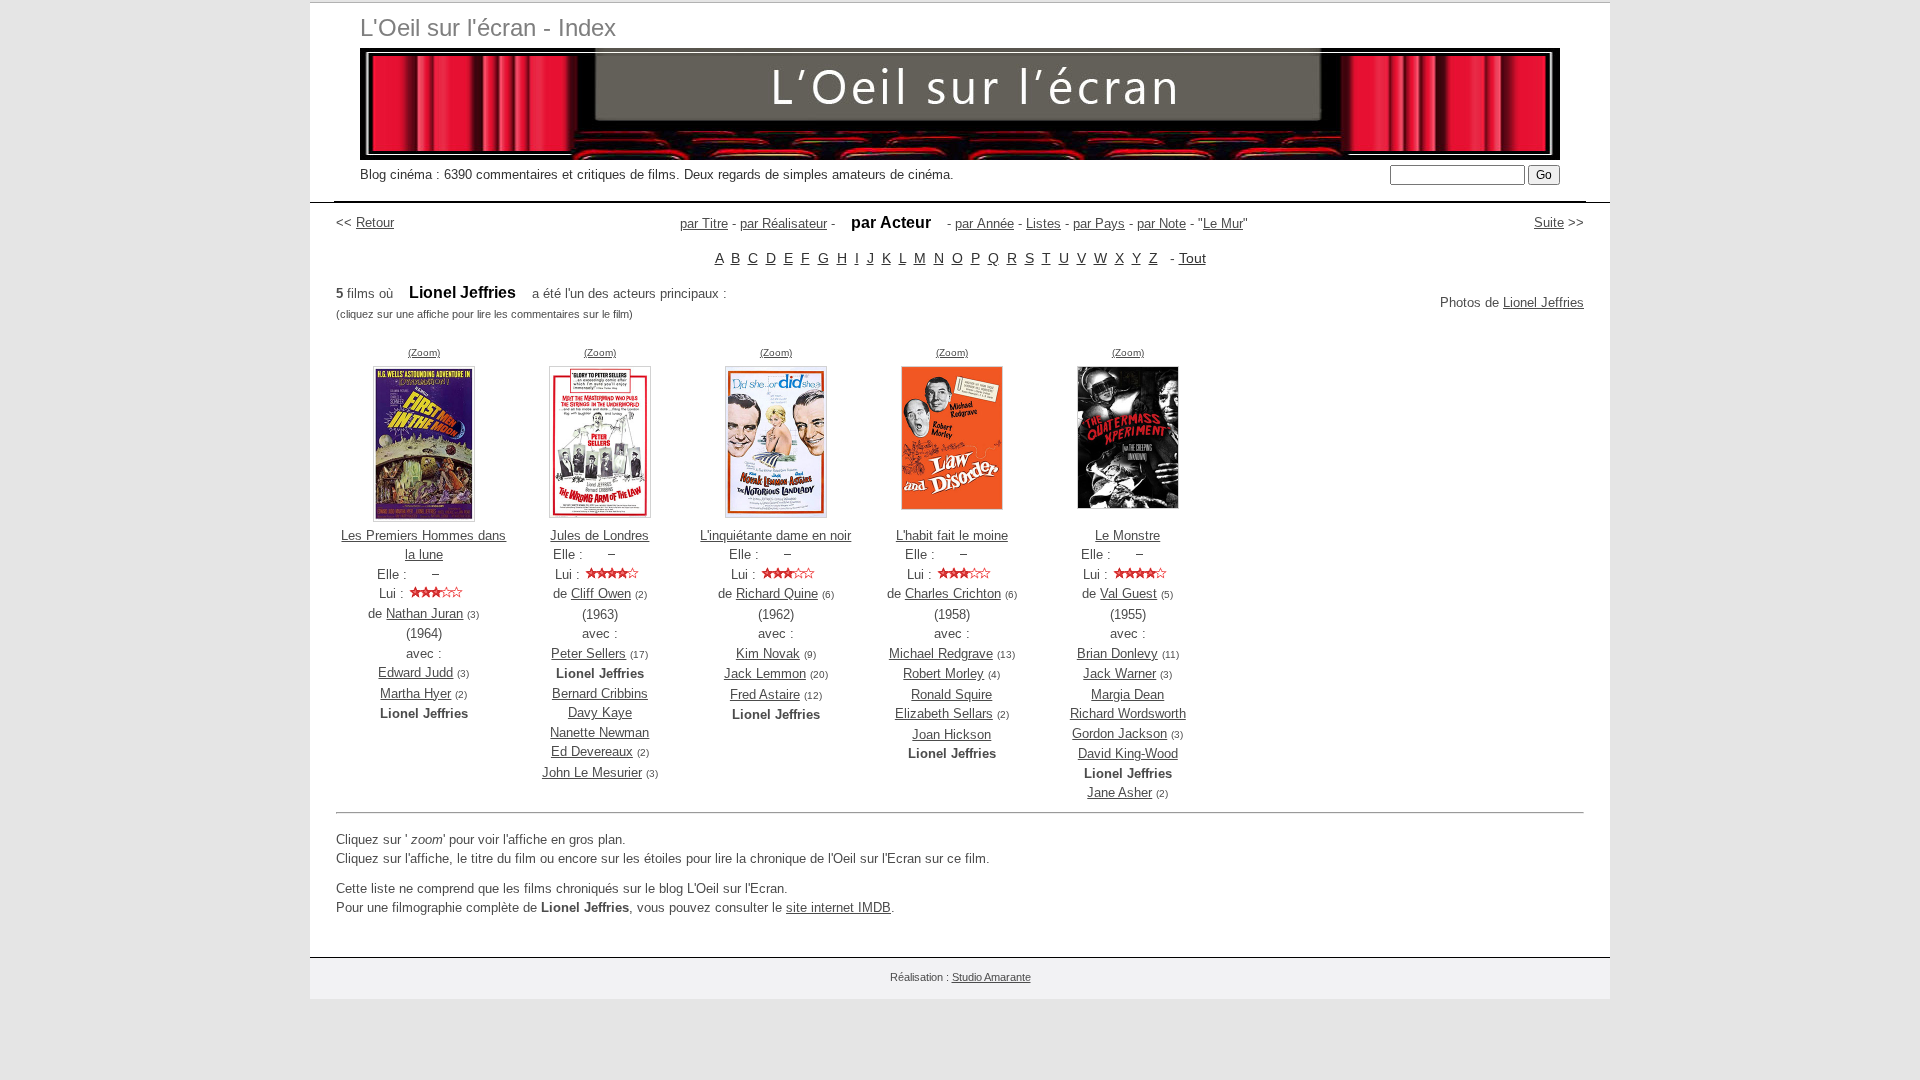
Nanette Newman (599, 732)
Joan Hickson (951, 734)
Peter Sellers (588, 653)
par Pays (1099, 223)
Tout (1192, 258)
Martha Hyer (415, 693)
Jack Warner (1119, 673)
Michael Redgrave (941, 653)
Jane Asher (1119, 792)
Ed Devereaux (592, 751)
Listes (1043, 223)
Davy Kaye (600, 712)
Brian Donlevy (1117, 653)
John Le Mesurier (592, 772)
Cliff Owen (601, 593)
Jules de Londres (599, 535)
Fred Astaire (765, 694)
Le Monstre (1127, 535)
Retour (375, 222)
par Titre (704, 223)
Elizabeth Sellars (944, 713)
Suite (1549, 222)
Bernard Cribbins (600, 693)
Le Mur (1223, 223)
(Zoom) (424, 352)
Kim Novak (768, 653)
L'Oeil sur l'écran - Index (488, 27)
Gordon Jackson (1119, 733)
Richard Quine (777, 593)
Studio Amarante (991, 977)
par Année (984, 223)
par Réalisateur (783, 223)
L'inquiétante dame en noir (775, 535)
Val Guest (1128, 593)
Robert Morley (943, 673)
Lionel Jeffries (1543, 302)
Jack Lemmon (765, 673)
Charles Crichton (953, 593)
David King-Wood (1128, 753)
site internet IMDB (838, 907)
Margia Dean (1127, 694)
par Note (1161, 223)
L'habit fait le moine (952, 535)
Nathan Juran (424, 613)
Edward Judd (415, 672)
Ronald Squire (951, 694)
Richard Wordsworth (1128, 713)
